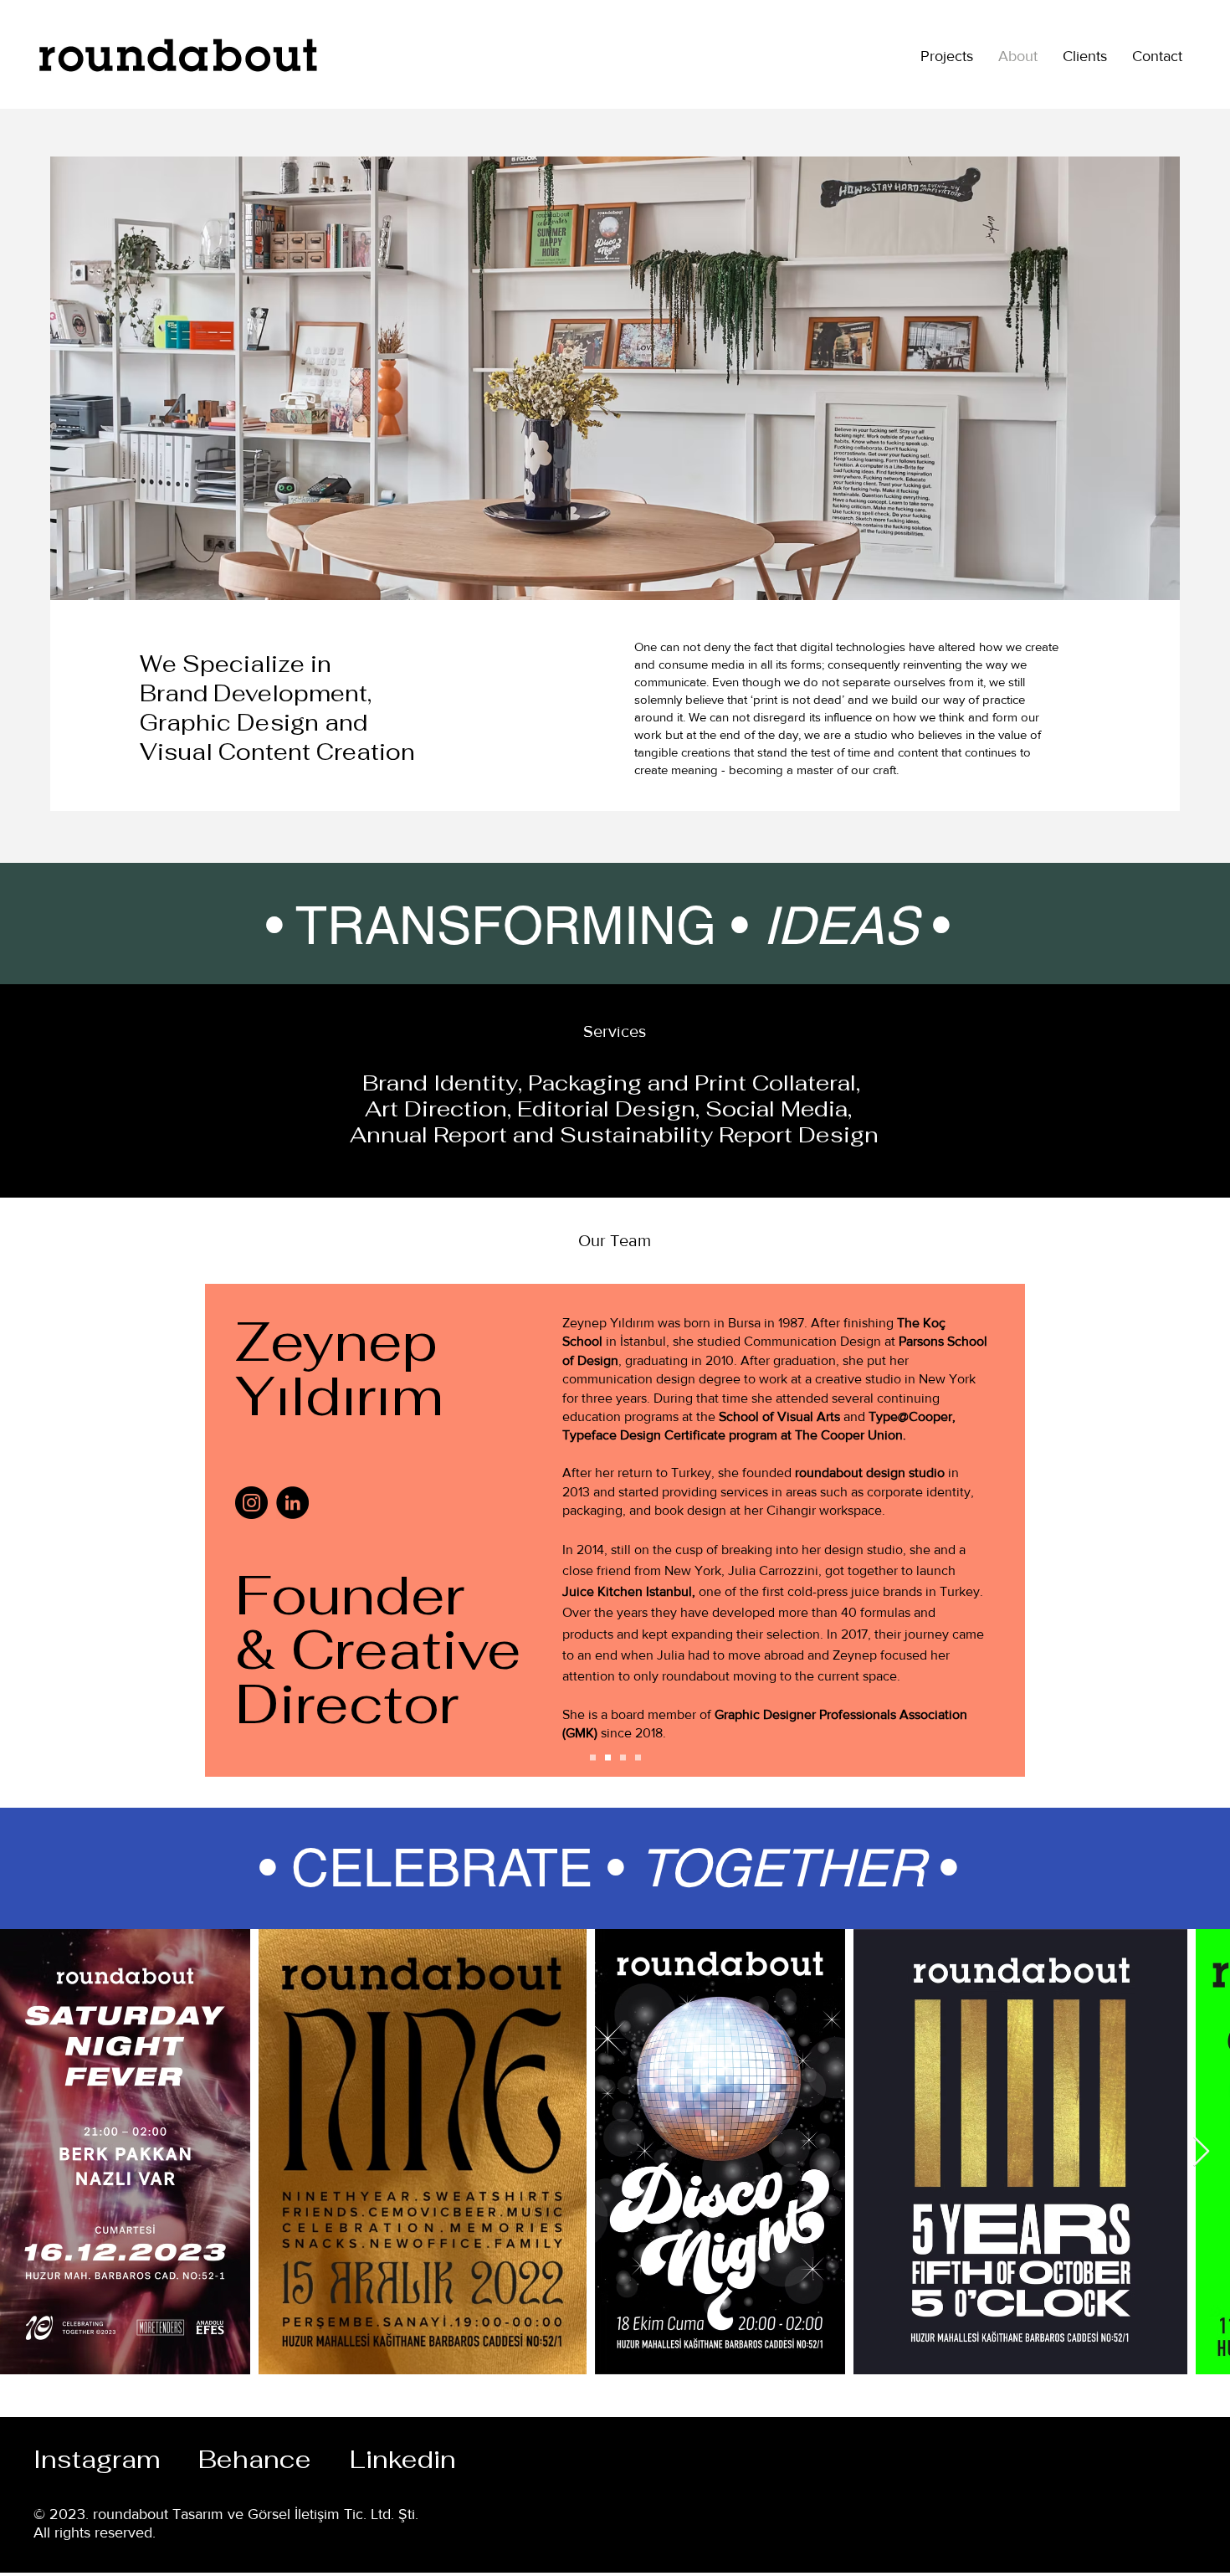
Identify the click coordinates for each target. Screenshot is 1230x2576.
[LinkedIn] (292, 1503)
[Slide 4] (638, 1758)
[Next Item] (1201, 2152)
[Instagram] (251, 1503)
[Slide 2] (623, 1758)
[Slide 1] (593, 1758)
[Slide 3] (608, 1758)
